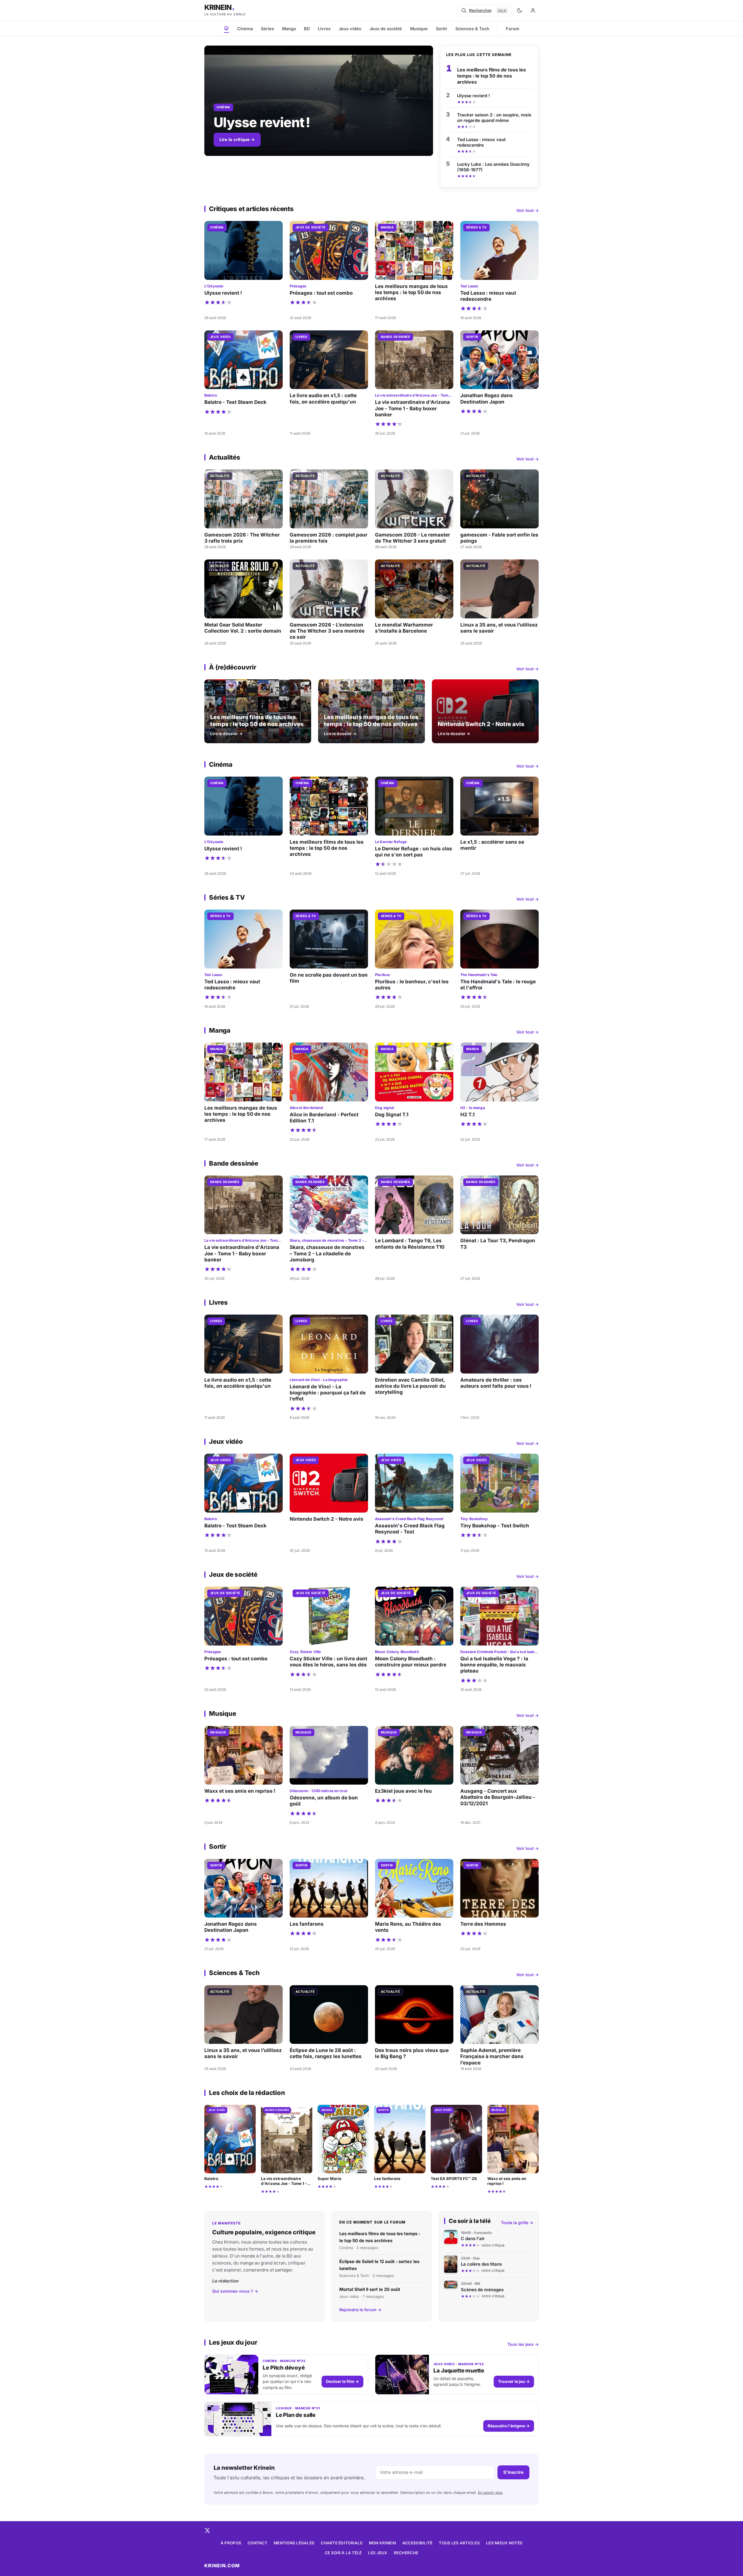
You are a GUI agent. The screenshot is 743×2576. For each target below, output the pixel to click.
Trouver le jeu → (514, 2381)
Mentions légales (294, 2543)
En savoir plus (490, 2493)
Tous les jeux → (523, 2344)
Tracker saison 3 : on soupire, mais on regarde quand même (494, 118)
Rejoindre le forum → (360, 2310)
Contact (257, 2543)
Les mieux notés (504, 2543)
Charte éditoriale (342, 2543)
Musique (419, 29)
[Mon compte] (533, 10)
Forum (513, 29)
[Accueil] (226, 28)
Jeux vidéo (350, 29)
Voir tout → (528, 210)
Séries (267, 29)
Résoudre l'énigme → (509, 2426)
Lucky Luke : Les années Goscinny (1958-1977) (493, 167)
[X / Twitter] (207, 2530)
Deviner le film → (342, 2381)
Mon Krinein (382, 2543)
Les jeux (378, 2553)
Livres (324, 29)
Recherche (406, 2553)
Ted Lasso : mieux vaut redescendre (481, 142)
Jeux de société (386, 29)
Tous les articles (459, 2543)
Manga (289, 29)
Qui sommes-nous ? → (235, 2291)
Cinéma (245, 29)
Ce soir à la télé (343, 2553)
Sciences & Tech (472, 29)
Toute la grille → (517, 2223)
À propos (231, 2543)
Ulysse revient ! (474, 96)
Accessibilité (418, 2543)
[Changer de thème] (520, 10)
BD (307, 29)
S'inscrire (513, 2472)
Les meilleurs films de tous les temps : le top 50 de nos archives (492, 76)
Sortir (442, 29)
